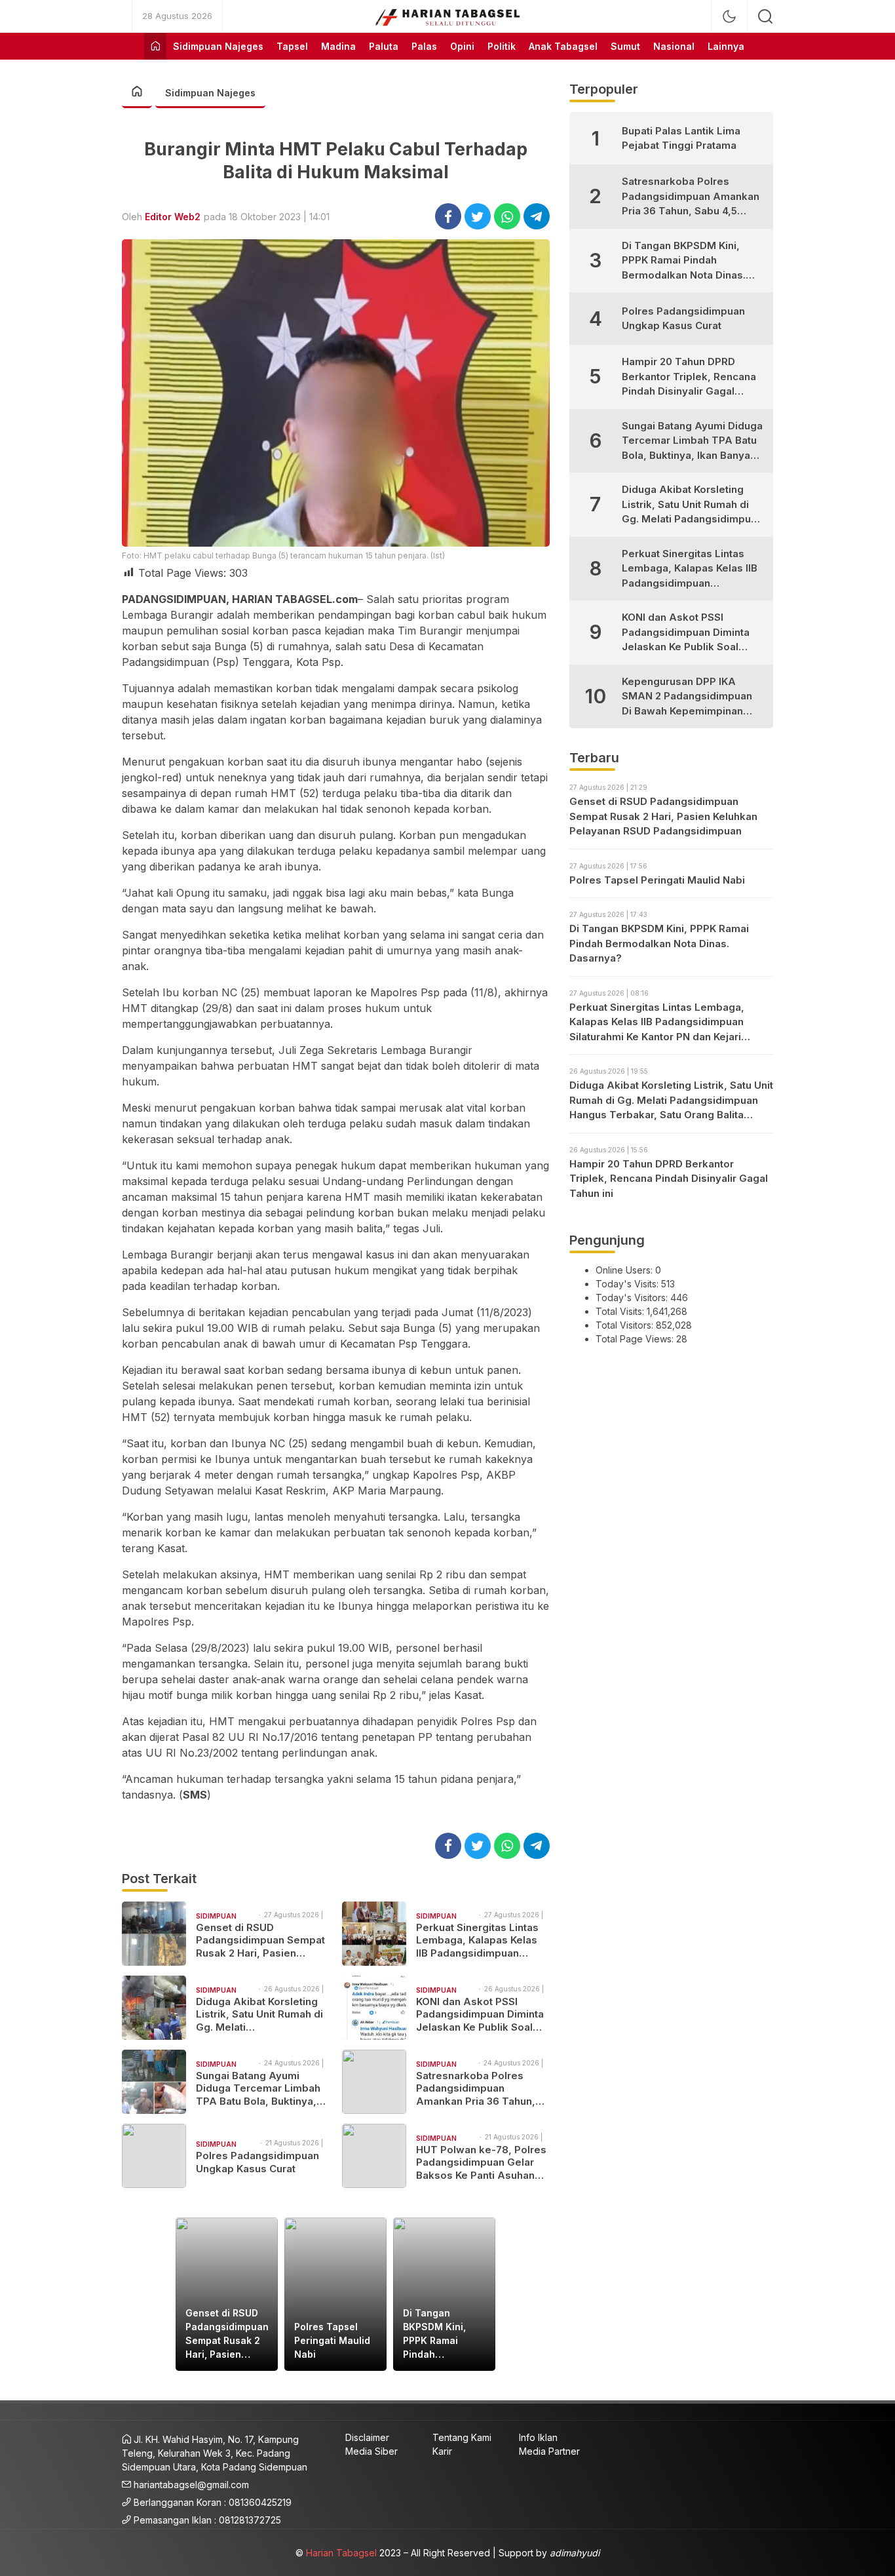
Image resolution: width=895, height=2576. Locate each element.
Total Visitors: (626, 1325)
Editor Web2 (173, 217)
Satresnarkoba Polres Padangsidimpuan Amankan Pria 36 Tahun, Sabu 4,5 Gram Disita (476, 2089)
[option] (227, 2294)
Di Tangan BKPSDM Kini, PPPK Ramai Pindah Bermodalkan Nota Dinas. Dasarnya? (434, 2334)
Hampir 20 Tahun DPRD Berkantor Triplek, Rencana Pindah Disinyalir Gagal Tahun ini (689, 377)
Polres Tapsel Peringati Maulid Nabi (332, 2340)
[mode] (729, 16)
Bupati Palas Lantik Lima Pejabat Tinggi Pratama (681, 138)
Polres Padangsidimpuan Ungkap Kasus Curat (257, 2162)
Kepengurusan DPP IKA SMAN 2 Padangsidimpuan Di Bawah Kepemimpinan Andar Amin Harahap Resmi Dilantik (690, 697)
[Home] (155, 46)
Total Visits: (621, 1311)
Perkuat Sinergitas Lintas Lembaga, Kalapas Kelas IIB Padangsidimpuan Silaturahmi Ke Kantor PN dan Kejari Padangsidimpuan (477, 1941)
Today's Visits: (628, 1284)
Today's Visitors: (633, 1298)
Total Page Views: (636, 1339)
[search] (765, 16)
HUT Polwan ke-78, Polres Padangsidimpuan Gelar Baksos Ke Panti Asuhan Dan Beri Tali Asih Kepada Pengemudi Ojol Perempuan (481, 2163)
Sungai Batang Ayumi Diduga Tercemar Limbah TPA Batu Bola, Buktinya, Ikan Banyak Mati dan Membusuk (258, 2089)
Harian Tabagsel (341, 2553)
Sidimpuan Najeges (210, 93)
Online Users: (625, 1270)
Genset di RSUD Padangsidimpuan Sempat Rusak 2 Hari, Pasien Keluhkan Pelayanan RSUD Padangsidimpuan (260, 1941)
